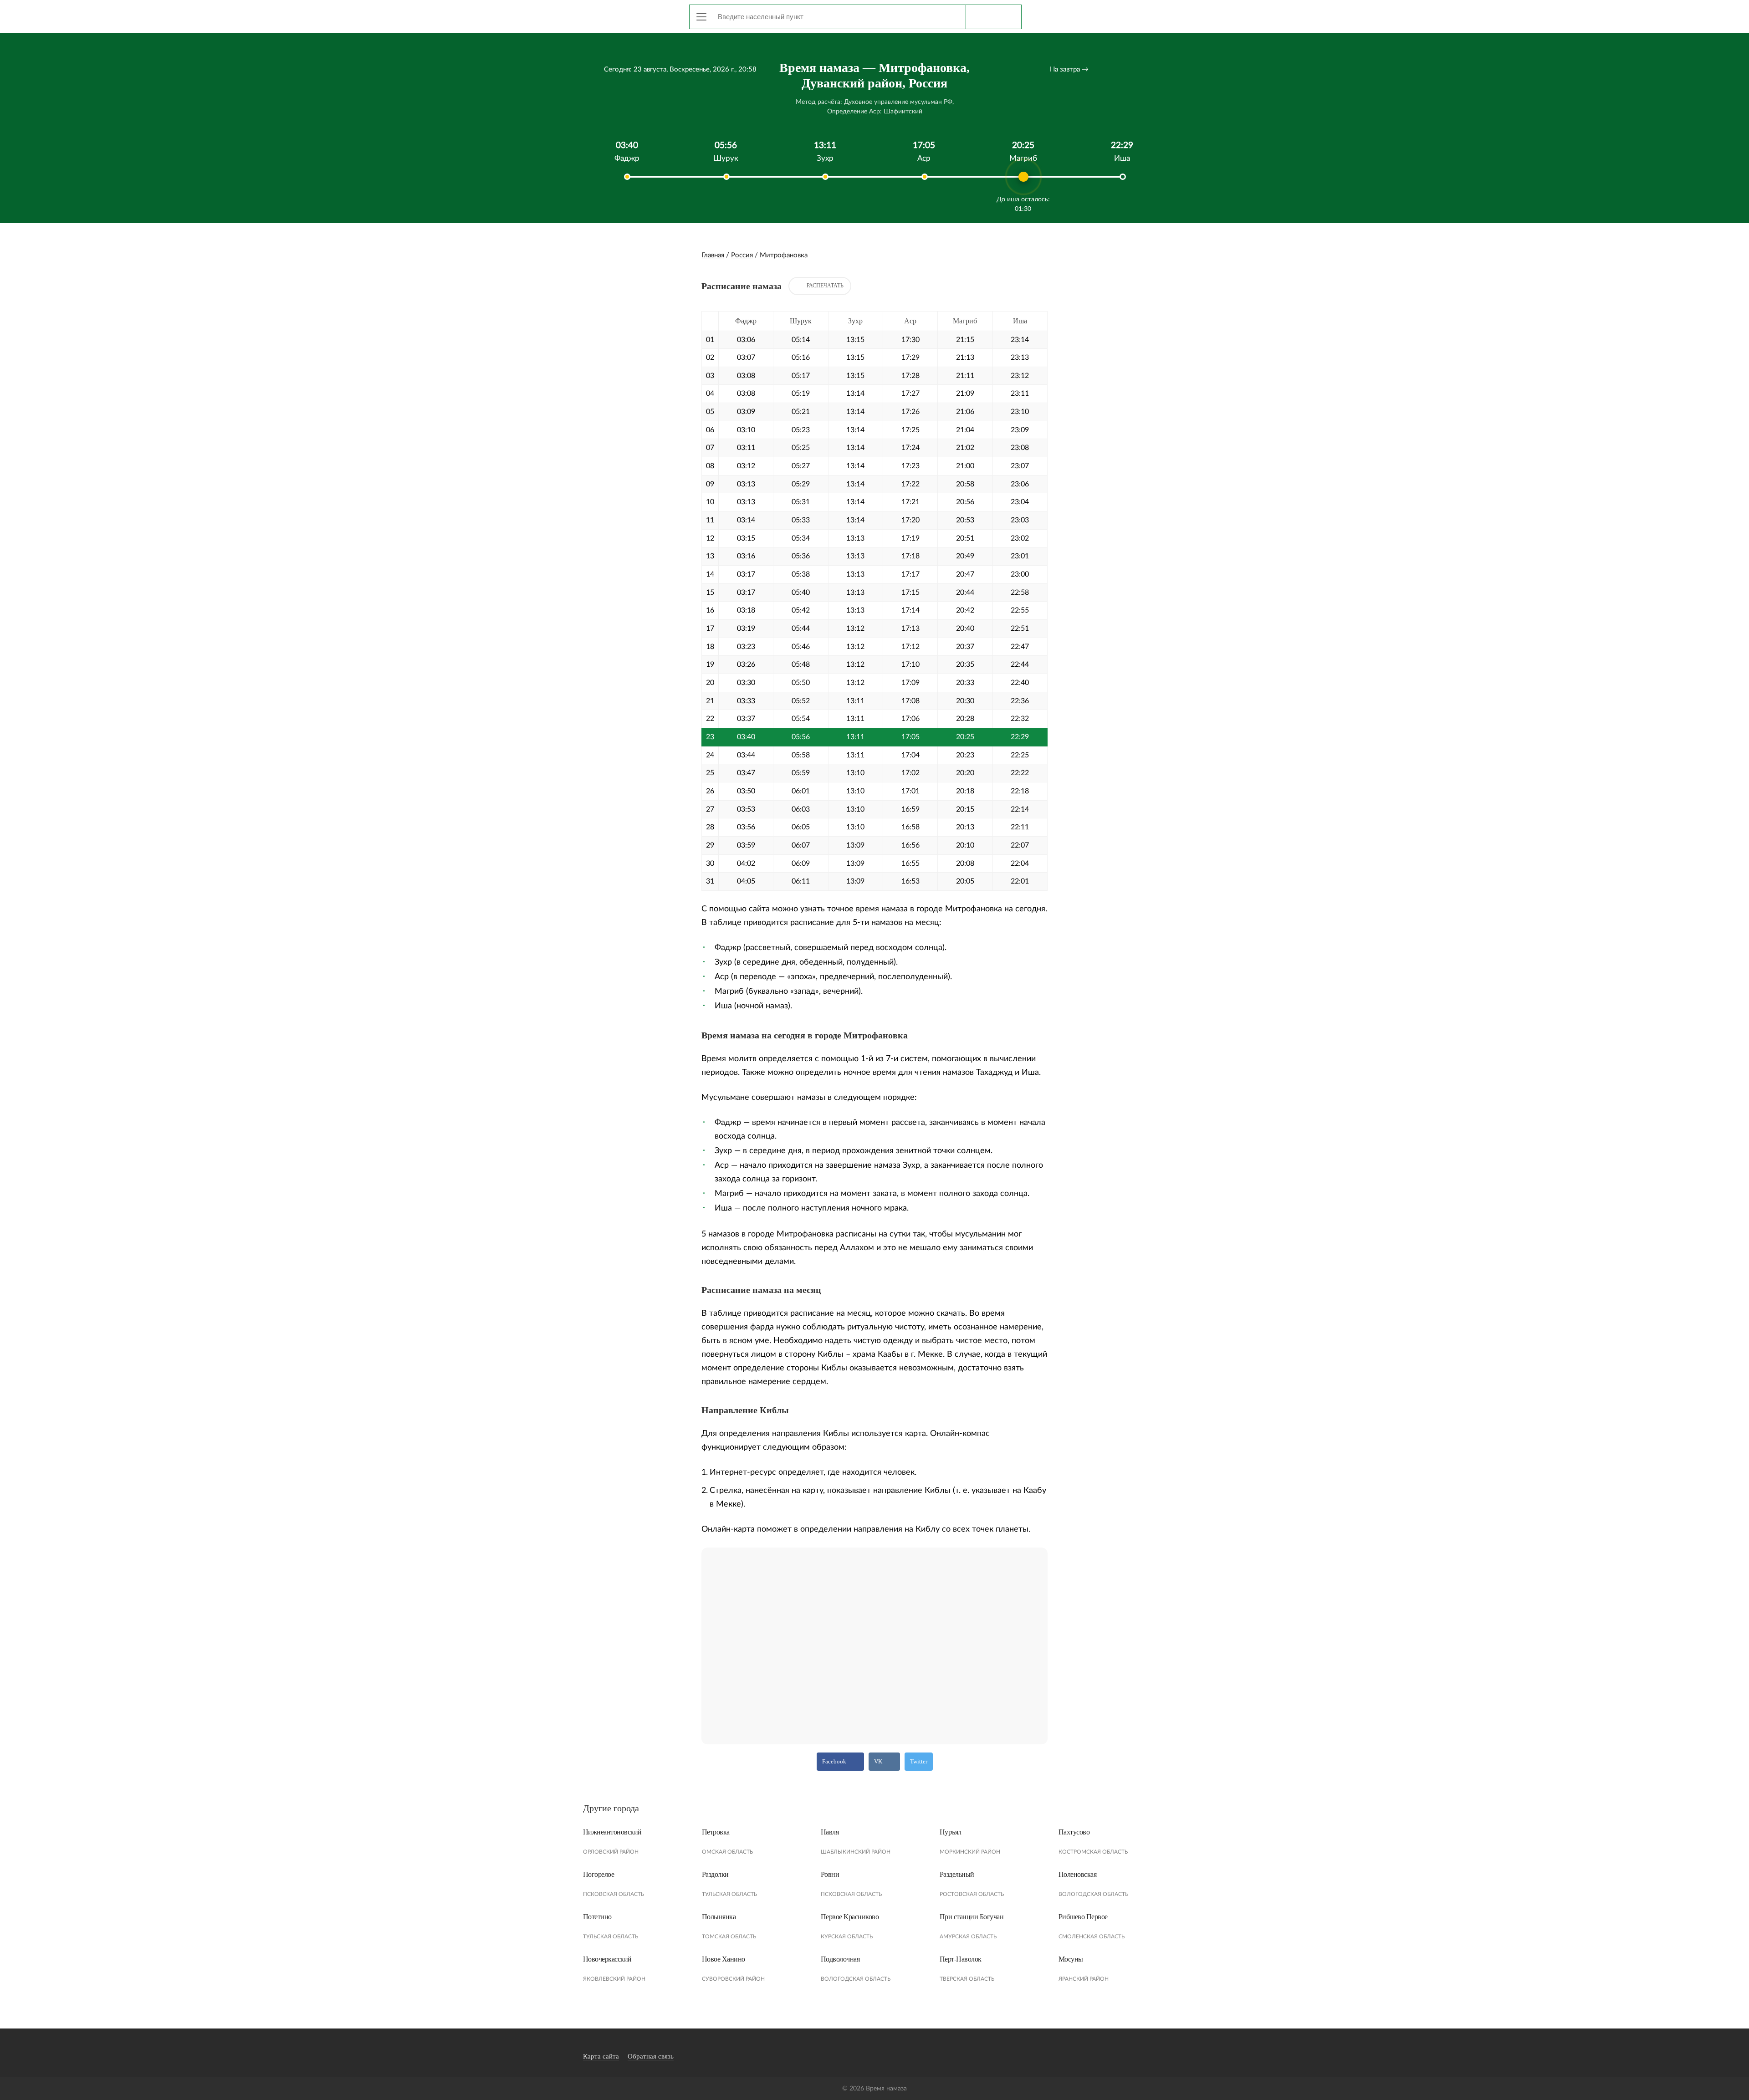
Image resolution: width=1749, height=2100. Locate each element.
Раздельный (957, 1874)
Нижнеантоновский (612, 1832)
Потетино (597, 1917)
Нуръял (951, 1832)
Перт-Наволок (961, 1959)
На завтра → (1069, 69)
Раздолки (715, 1874)
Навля (830, 1832)
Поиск (993, 17)
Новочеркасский (607, 1959)
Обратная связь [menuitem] (651, 2056)
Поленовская (1078, 1874)
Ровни (830, 1874)
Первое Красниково (850, 1917)
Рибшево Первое (1083, 1917)
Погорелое (599, 1874)
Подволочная (840, 1959)
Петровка (716, 1832)
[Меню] (701, 17)
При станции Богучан (972, 1917)
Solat (624, 15)
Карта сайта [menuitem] (601, 2056)
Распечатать (825, 286)
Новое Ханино (724, 1959)
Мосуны (1071, 1959)
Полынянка (719, 1917)
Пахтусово (1074, 1832)
